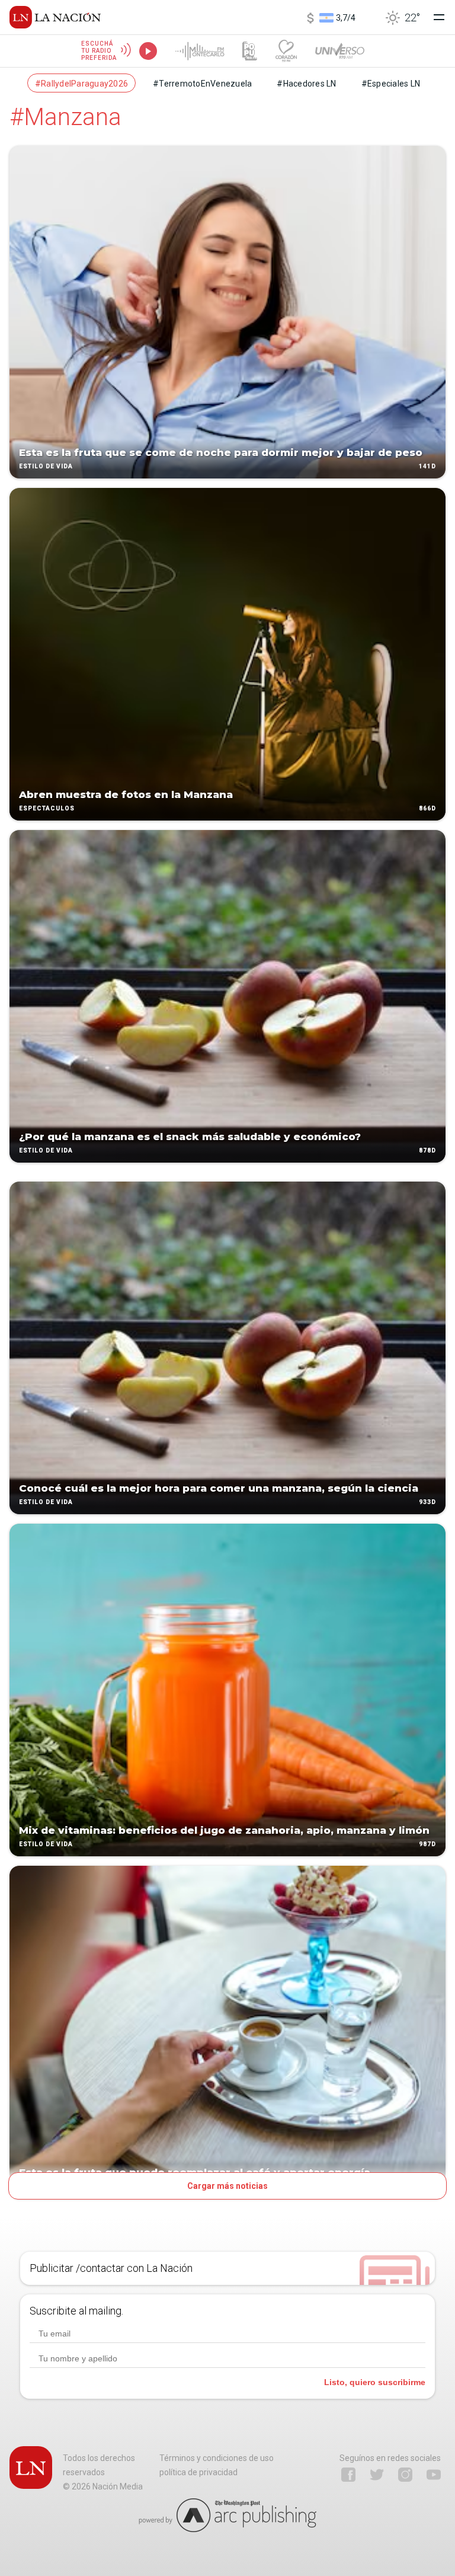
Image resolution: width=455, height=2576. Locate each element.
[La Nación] (55, 17)
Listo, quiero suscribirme (375, 2382)
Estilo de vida (46, 466)
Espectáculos (47, 808)
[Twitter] (377, 2475)
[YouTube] (434, 2475)
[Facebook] (348, 2475)
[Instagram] (405, 2475)
